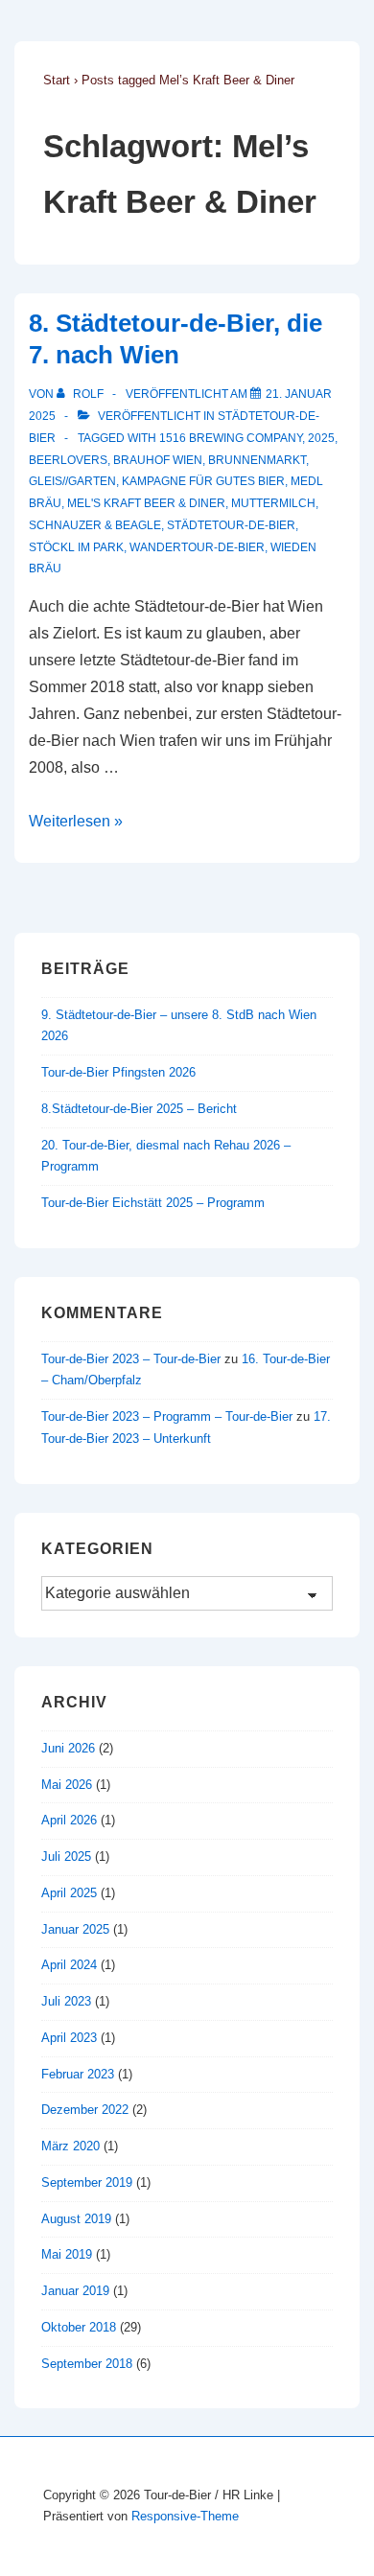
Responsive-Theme (185, 2516)
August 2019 (76, 2219)
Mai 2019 (67, 2254)
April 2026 (69, 1820)
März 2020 (70, 2146)
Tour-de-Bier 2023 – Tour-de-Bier (131, 1359)
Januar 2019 (75, 2291)
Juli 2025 (66, 1857)
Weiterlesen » (76, 821)
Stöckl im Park (76, 547)
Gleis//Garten (72, 481)
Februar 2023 (78, 2074)
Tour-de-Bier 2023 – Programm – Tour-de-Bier (167, 1416)
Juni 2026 (68, 1748)
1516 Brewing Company (231, 438)
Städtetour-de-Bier (231, 525)
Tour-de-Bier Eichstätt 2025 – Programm (153, 1203)
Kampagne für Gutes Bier (203, 481)
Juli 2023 (66, 2001)
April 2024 (69, 1965)
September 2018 (87, 2364)
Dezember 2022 (85, 2110)
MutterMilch (273, 503)
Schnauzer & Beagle (95, 525)
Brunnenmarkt (257, 460)
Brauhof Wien (158, 460)
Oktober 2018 (79, 2327)
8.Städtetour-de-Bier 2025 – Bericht (139, 1109)
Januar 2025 (75, 1929)
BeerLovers (68, 460)
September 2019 (87, 2182)
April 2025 (69, 1893)
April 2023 (69, 2038)
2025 (321, 438)
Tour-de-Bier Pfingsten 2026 (118, 1072)
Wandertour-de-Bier (197, 547)
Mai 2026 (67, 1785)
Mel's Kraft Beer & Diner (146, 503)
